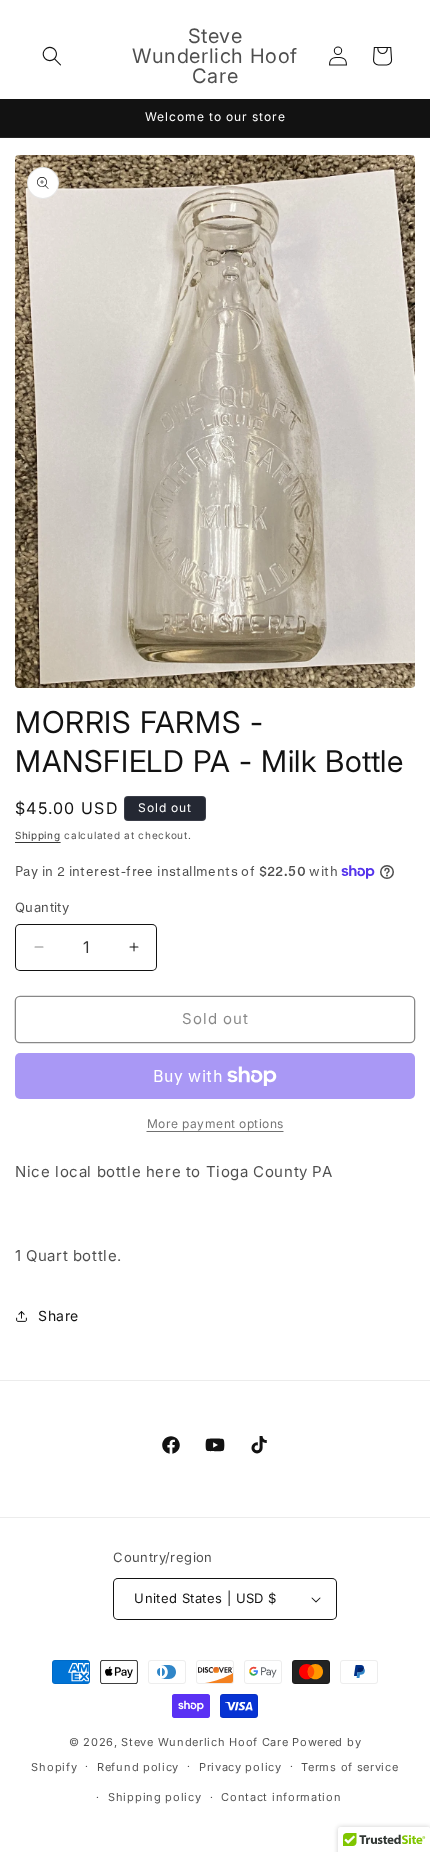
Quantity (42, 907)
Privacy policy (240, 1767)
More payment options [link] (215, 1123)
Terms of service (349, 1767)
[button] (52, 56)
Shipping (38, 835)
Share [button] (58, 1315)
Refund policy (138, 1767)
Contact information (281, 1797)
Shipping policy (155, 1797)
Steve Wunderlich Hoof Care (204, 1742)
